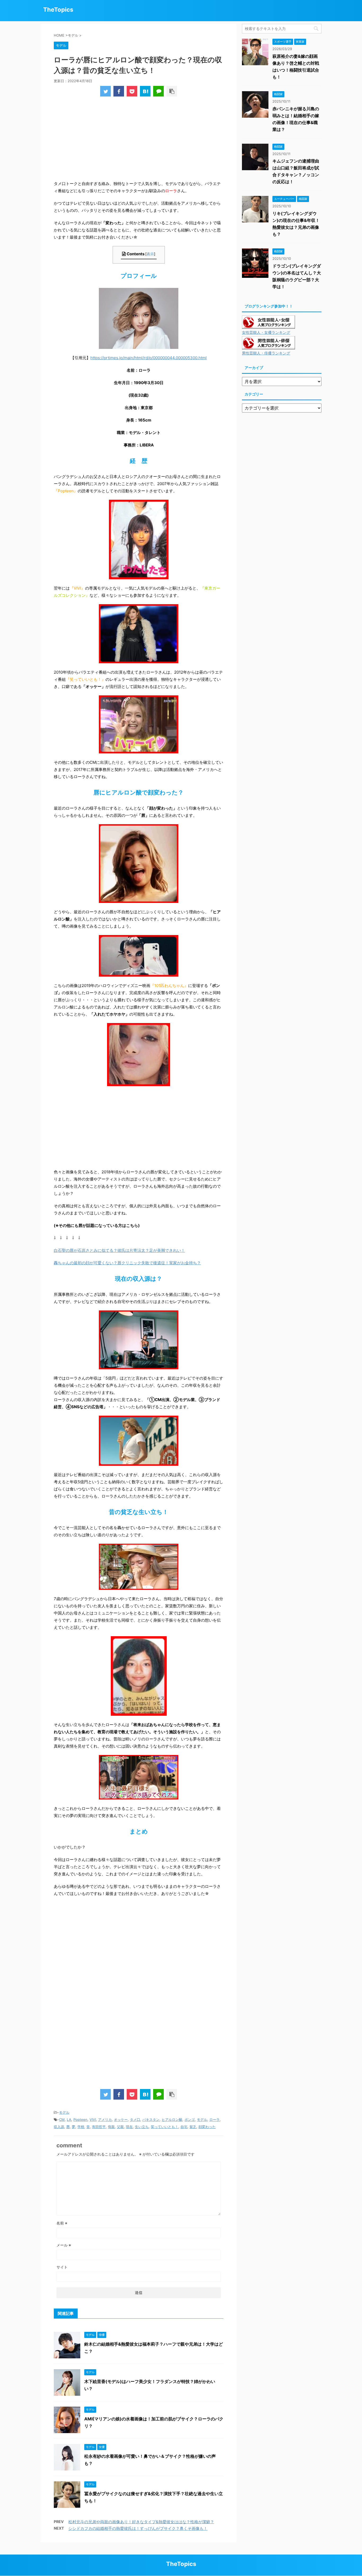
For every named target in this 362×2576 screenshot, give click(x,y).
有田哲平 (99, 2127)
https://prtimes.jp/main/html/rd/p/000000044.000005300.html (149, 358)
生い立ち (142, 2127)
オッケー (121, 2119)
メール (64, 2245)
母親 (111, 2127)
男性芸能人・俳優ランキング (266, 353)
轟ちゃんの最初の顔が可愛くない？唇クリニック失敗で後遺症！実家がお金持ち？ (127, 1263)
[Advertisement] (139, 140)
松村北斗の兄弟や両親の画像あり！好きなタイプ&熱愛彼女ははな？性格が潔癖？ (141, 2522)
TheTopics (58, 10)
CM (62, 2119)
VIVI (93, 2119)
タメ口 (135, 2119)
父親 (120, 2127)
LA (69, 2119)
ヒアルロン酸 (172, 2119)
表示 (150, 254)
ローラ (215, 2119)
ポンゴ (190, 2119)
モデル (64, 2112)
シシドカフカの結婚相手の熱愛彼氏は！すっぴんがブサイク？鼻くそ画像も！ (138, 2528)
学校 (81, 2127)
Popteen (80, 2119)
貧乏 (193, 2127)
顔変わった (207, 2127)
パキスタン (151, 2119)
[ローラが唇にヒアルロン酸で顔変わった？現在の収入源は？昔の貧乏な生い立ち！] (145, 91)
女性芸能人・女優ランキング (266, 332)
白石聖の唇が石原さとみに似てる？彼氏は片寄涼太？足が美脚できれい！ (119, 1250)
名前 (62, 2223)
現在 (129, 2127)
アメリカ (105, 2119)
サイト (62, 2267)
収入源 (59, 2127)
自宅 (184, 2127)
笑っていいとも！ (165, 2127)
